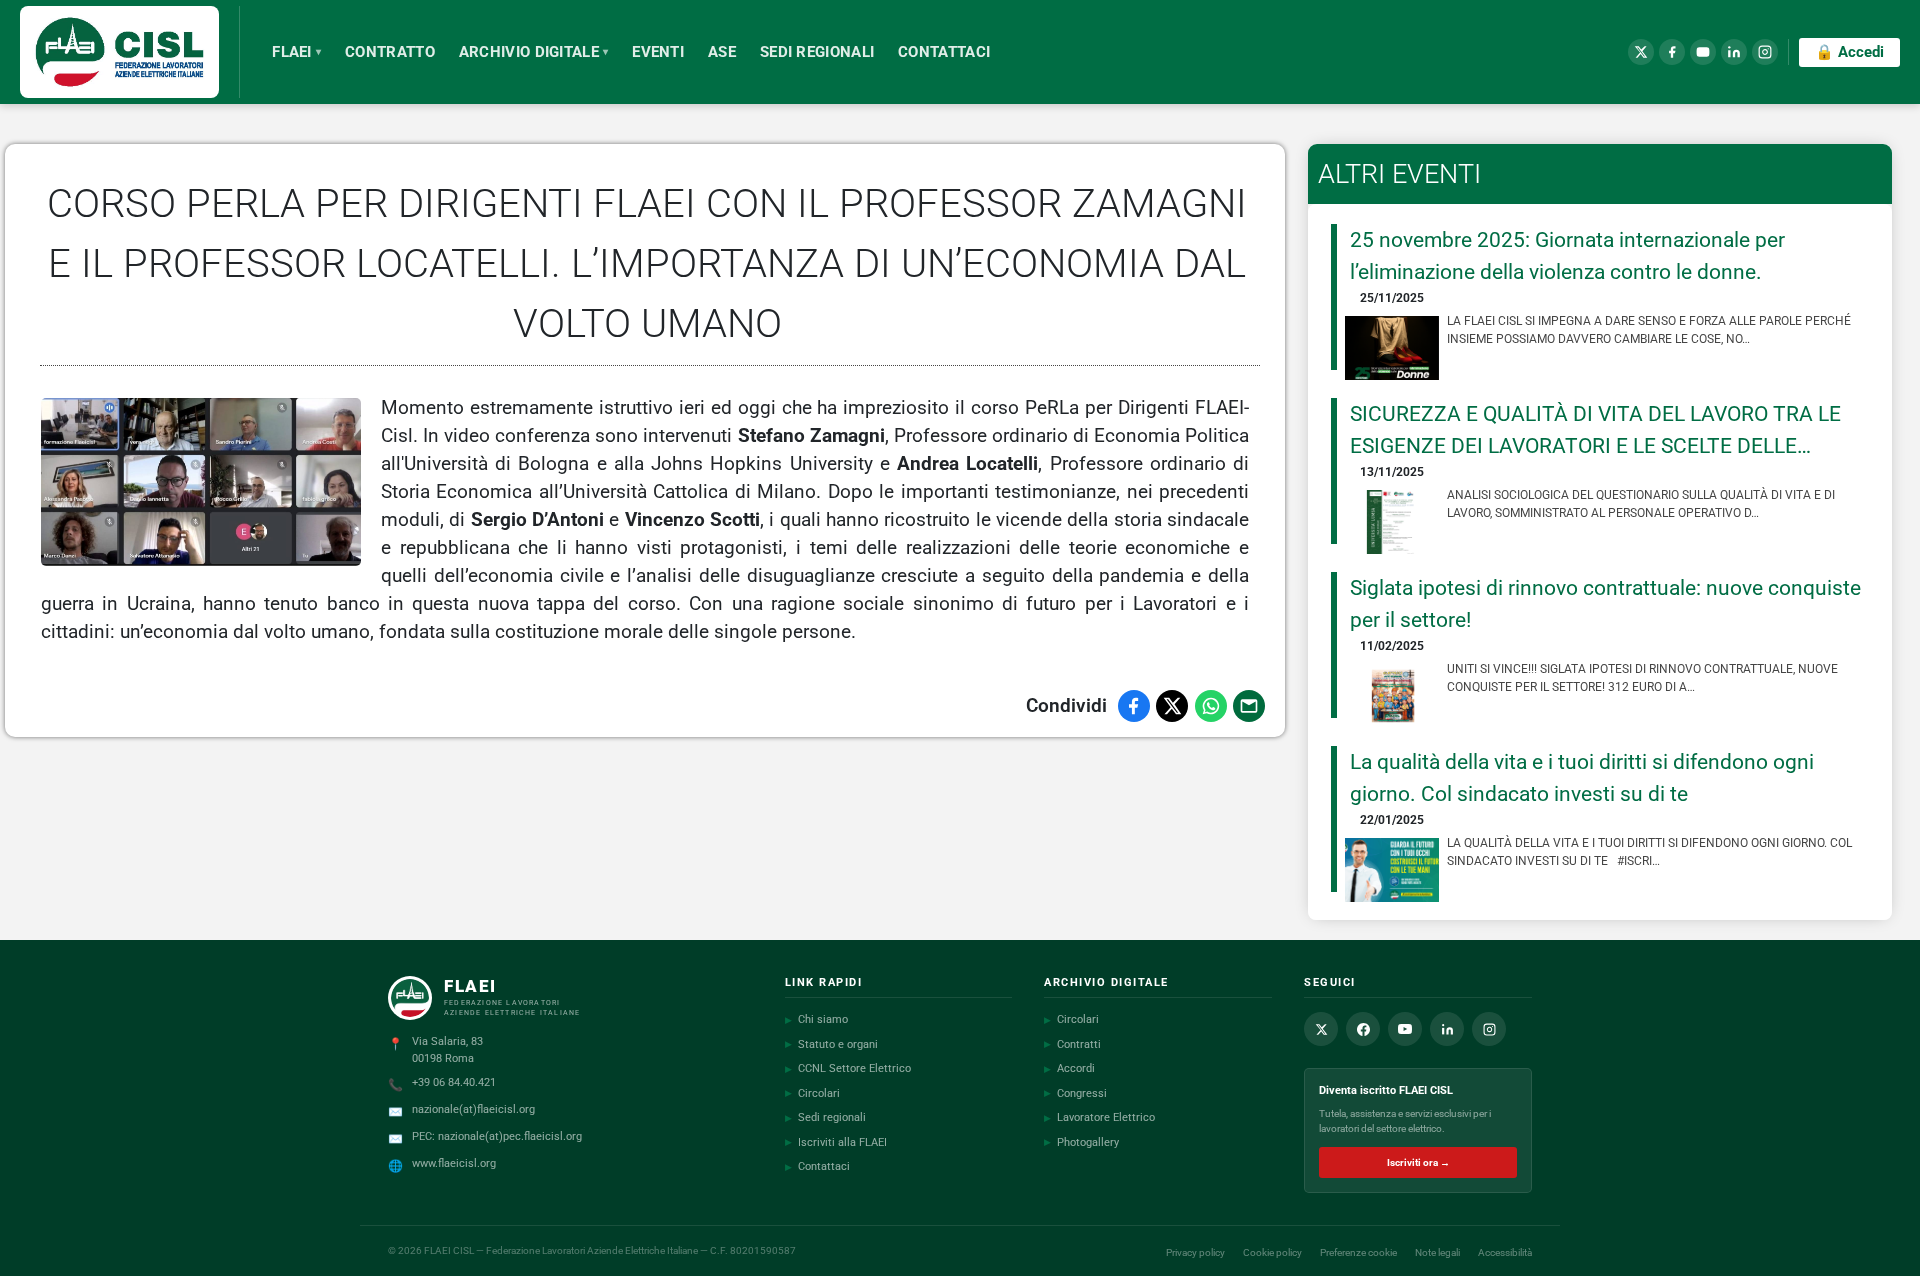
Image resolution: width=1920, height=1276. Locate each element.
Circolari (812, 1093)
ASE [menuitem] (722, 52)
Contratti (1072, 1044)
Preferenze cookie (1358, 1252)
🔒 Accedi (1849, 52)
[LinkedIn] (1734, 52)
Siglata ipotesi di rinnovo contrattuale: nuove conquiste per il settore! (1605, 603)
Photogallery (1081, 1142)
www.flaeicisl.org (454, 1163)
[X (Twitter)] (1641, 52)
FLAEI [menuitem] (296, 52)
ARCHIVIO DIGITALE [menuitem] (533, 52)
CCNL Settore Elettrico (848, 1068)
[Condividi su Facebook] (1134, 706)
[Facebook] (1672, 52)
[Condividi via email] (1249, 706)
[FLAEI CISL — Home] (130, 52)
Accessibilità (1505, 1252)
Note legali (1437, 1252)
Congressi (1075, 1093)
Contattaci (817, 1166)
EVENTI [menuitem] (658, 52)
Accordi (1069, 1068)
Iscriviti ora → (1418, 1162)
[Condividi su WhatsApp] (1211, 706)
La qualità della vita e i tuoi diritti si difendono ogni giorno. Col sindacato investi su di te (1582, 777)
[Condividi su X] (1172, 706)
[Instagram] (1765, 52)
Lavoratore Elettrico (1099, 1117)
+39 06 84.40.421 (454, 1082)
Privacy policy (1195, 1252)
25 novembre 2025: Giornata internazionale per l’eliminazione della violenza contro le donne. (1567, 255)
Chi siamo (816, 1019)
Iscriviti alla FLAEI (836, 1142)
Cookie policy (1272, 1252)
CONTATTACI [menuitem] (944, 52)
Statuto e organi (831, 1044)
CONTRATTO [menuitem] (390, 52)
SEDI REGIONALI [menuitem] (817, 52)
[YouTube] (1703, 52)
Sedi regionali (825, 1117)
